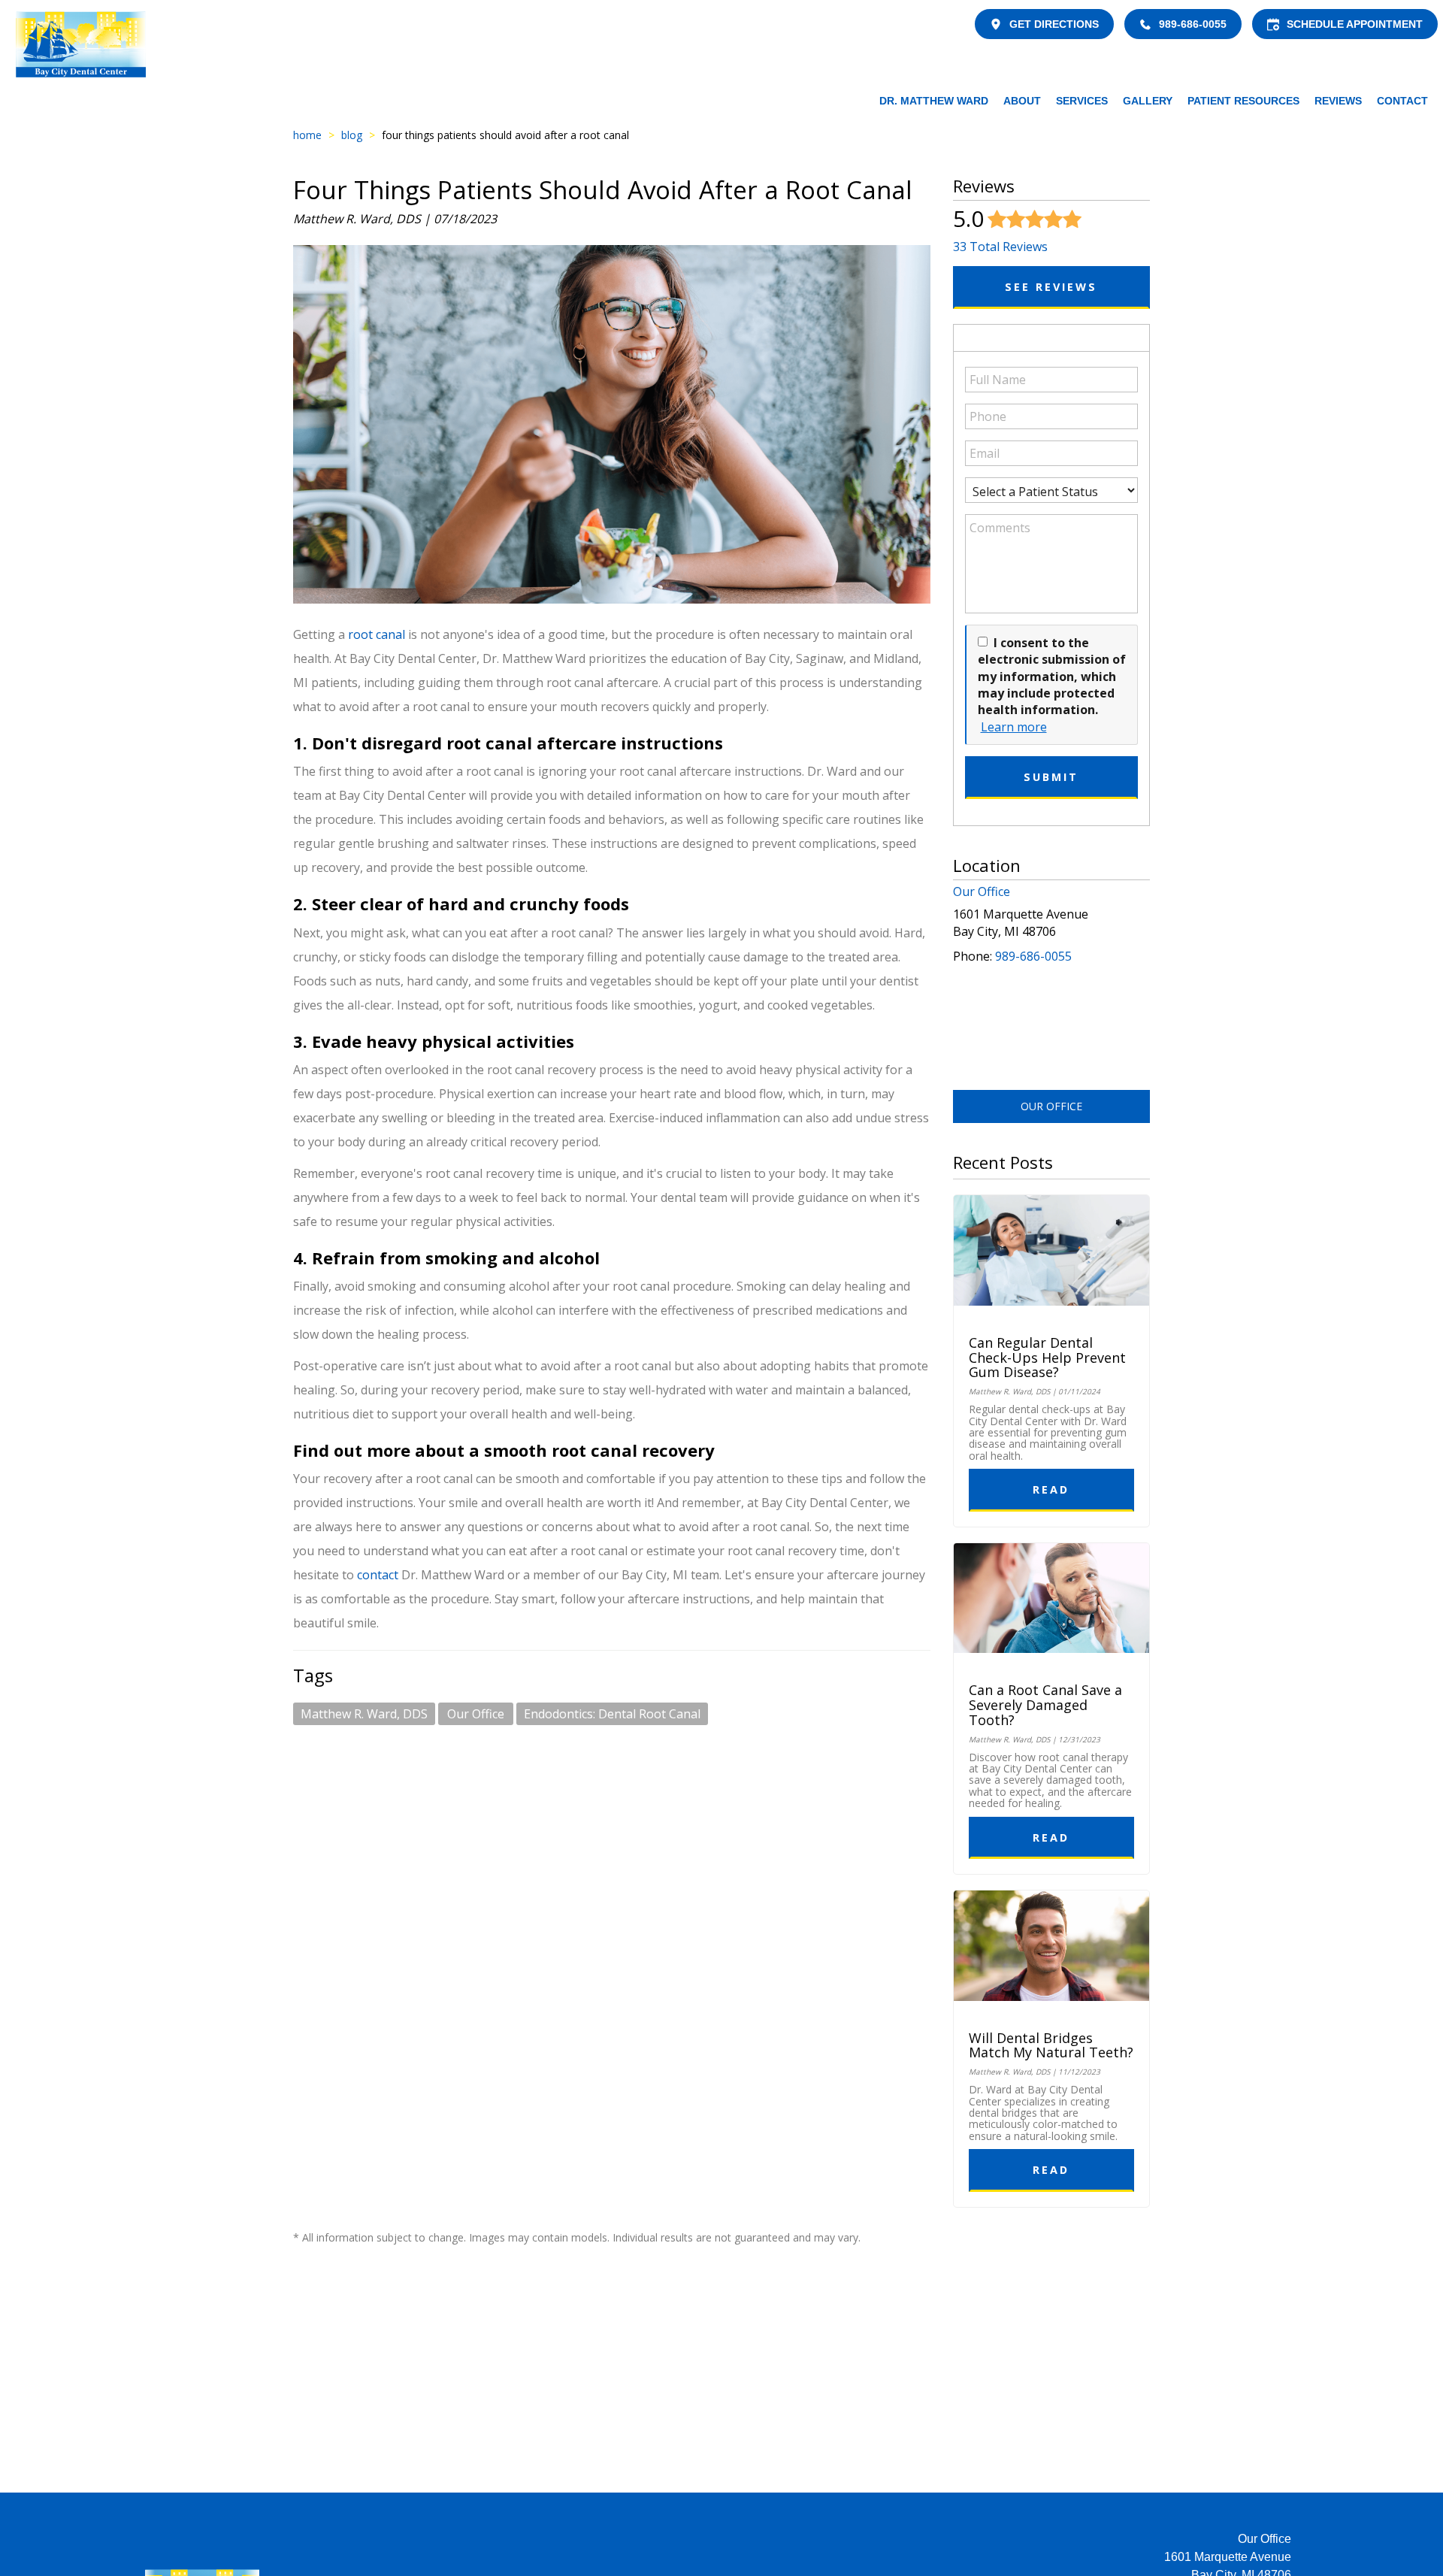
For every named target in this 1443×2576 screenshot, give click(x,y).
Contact (1402, 101)
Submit (1051, 777)
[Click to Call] (1145, 24)
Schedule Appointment (1355, 24)
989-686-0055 (1193, 24)
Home (307, 135)
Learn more (1014, 727)
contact (379, 1575)
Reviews (1338, 101)
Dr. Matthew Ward (934, 101)
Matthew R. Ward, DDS (364, 1714)
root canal (377, 634)
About (1022, 101)
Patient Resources (1243, 101)
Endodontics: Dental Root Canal (612, 1714)
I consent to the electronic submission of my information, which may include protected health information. (1052, 677)
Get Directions (1054, 24)
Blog (352, 135)
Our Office (476, 1714)
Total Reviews (1000, 247)
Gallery (1148, 101)
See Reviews (1051, 287)
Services (1082, 101)
